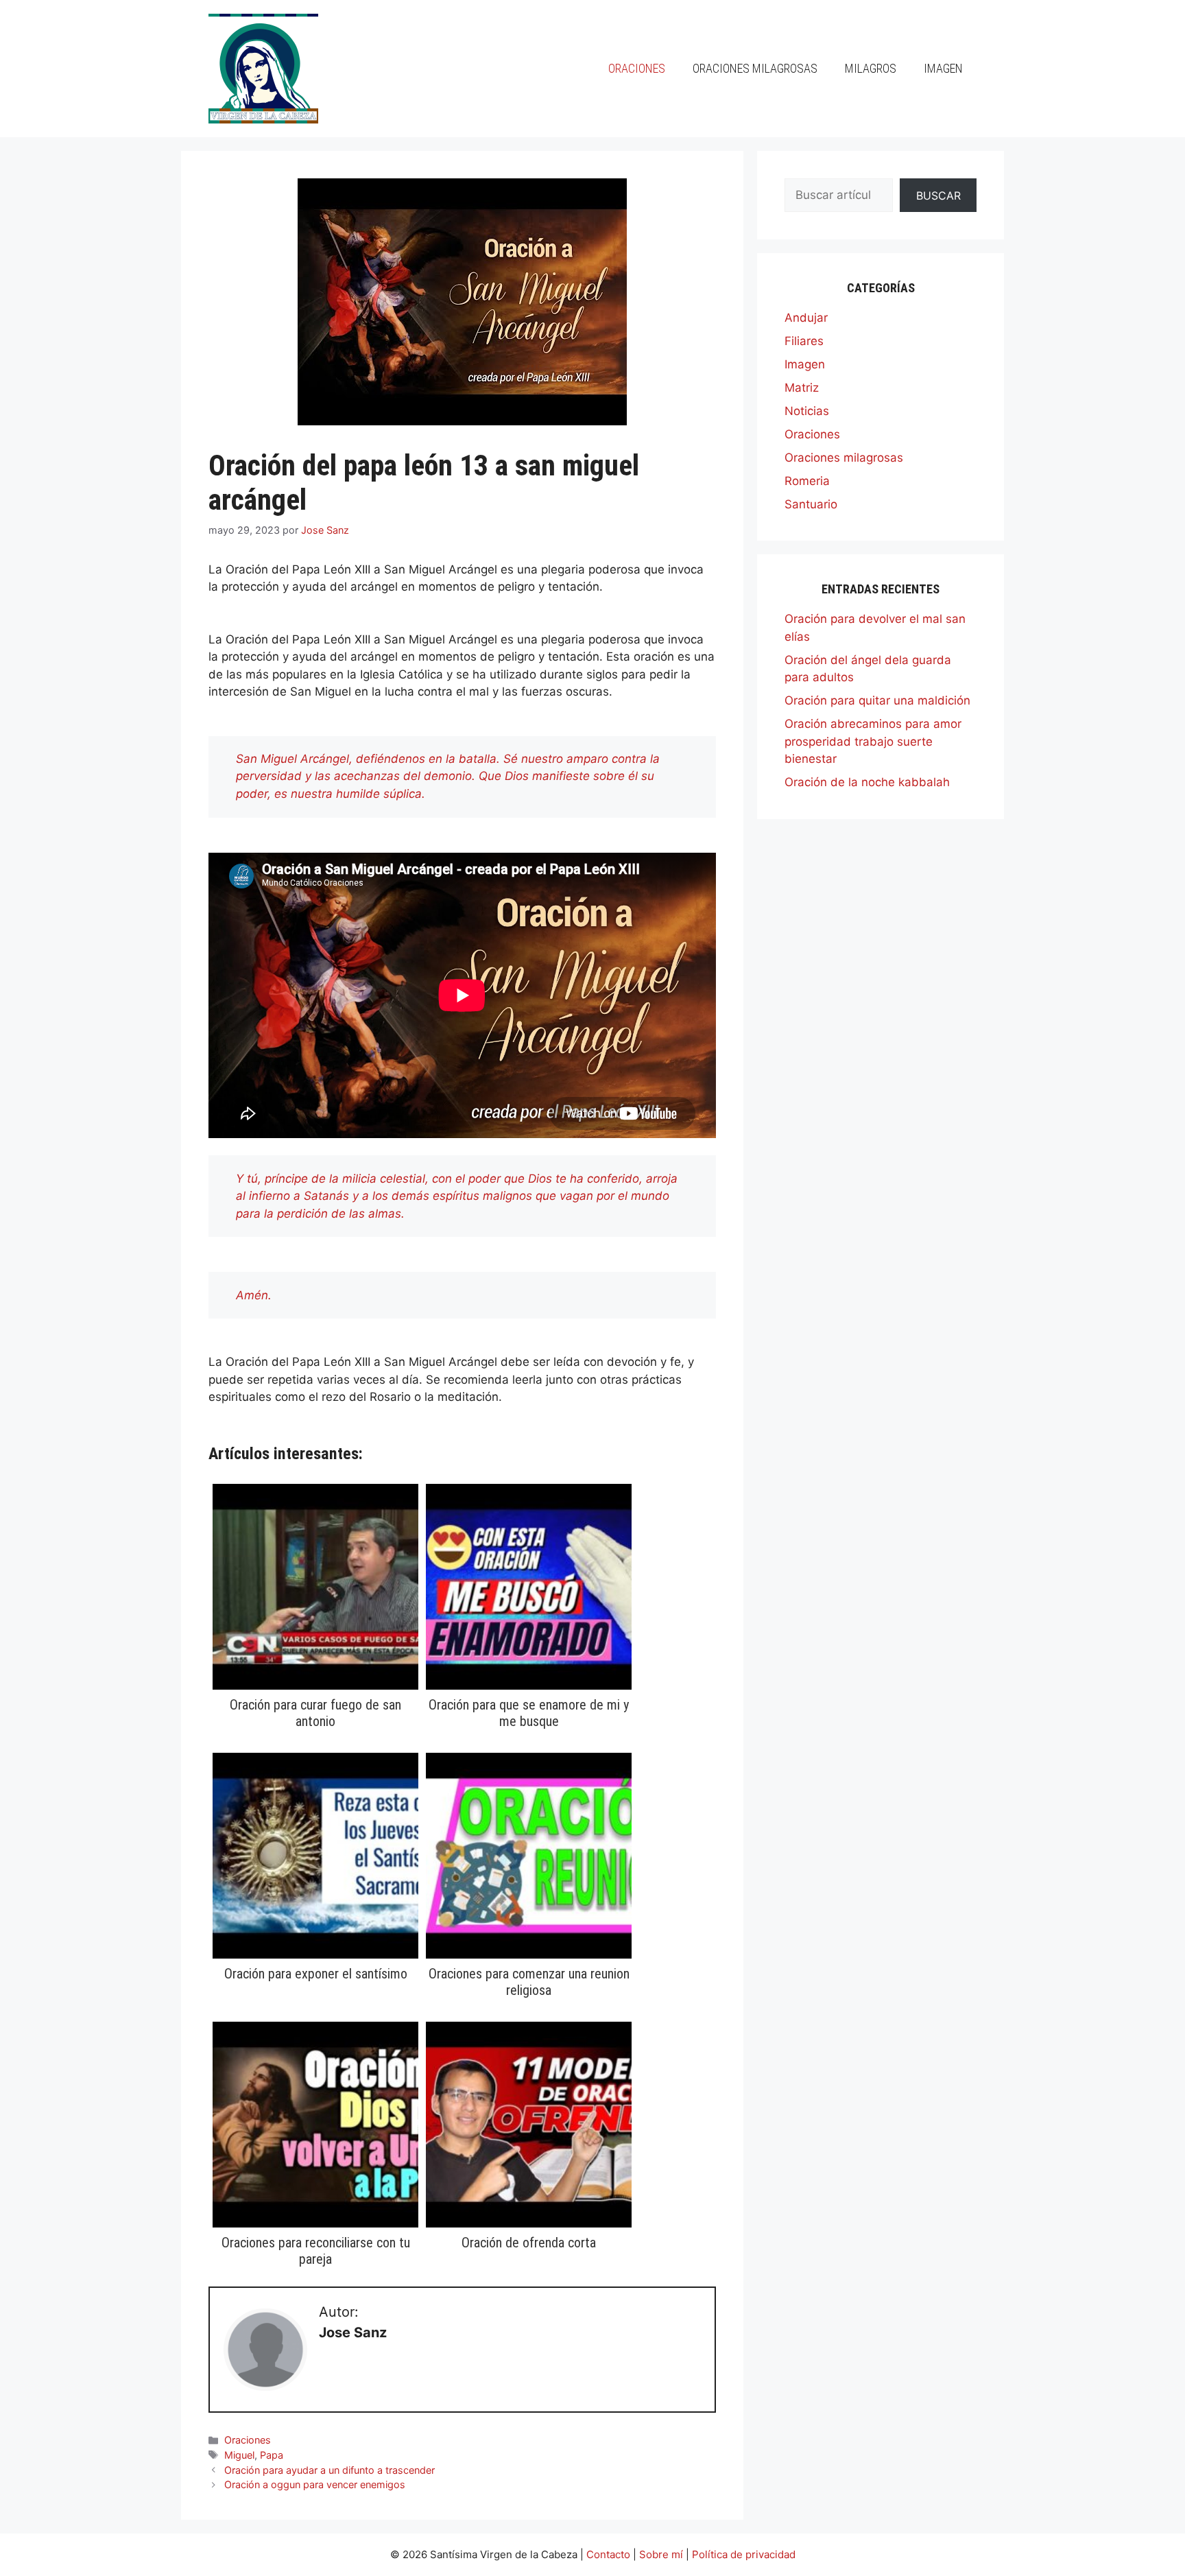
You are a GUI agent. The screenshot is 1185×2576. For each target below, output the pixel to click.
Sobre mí (661, 2554)
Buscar (938, 196)
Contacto (608, 2554)
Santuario (811, 504)
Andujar (806, 318)
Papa (272, 2455)
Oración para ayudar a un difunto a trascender (330, 2470)
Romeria (807, 481)
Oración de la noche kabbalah (867, 782)
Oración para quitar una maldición (877, 700)
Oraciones (637, 68)
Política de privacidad (744, 2554)
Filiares (804, 341)
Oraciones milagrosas (755, 68)
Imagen (943, 68)
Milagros (871, 68)
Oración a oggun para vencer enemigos (315, 2484)
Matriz (802, 388)
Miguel (239, 2455)
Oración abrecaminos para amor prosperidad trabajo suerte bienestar (873, 741)
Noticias (807, 411)
